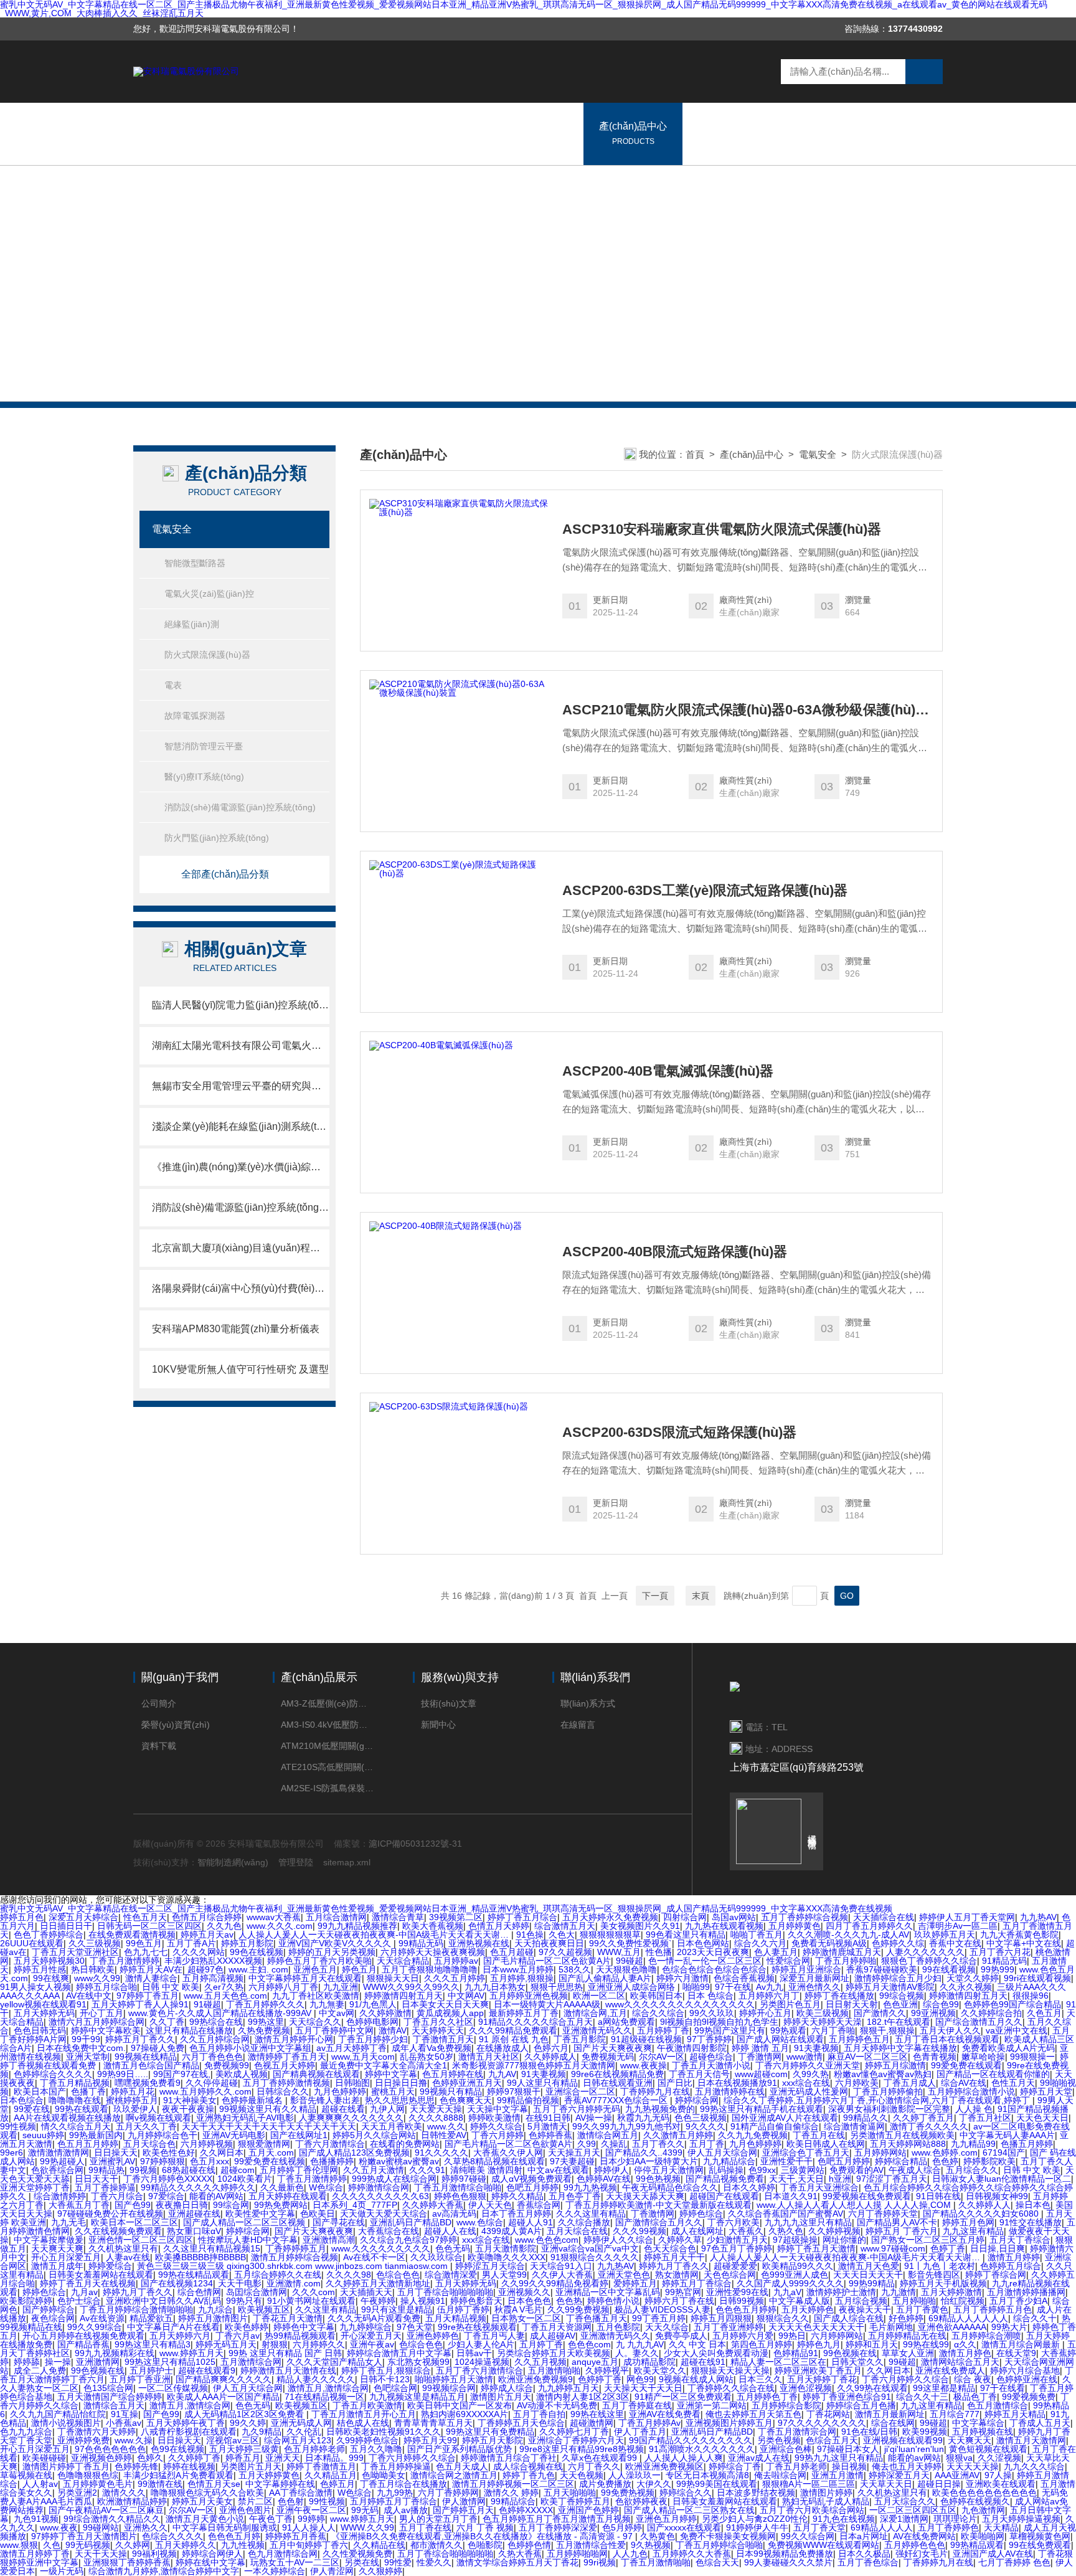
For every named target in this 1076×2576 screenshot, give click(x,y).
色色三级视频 (701, 2118)
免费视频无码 (608, 2057)
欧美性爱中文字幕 (260, 2214)
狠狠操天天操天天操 (730, 2370)
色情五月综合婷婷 (207, 1917)
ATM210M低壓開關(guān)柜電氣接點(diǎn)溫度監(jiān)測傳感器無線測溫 (328, 1746)
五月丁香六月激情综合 (479, 2370)
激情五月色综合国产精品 (151, 2065)
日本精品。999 (334, 2458)
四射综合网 (685, 1917)
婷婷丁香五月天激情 (816, 2248)
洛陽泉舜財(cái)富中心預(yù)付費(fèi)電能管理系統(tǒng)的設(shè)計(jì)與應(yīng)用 (241, 1288)
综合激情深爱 (451, 2275)
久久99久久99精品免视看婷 (555, 2283)
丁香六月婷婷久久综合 (905, 2379)
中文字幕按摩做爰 (49, 2240)
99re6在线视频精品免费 (617, 2074)
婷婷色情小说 (613, 2301)
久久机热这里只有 (123, 2248)
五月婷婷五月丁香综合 (394, 2501)
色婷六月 (551, 2048)
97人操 (998, 2475)
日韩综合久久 (283, 2091)
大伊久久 (654, 2484)
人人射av (40, 2484)
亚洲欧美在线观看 (1001, 2484)
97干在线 (733, 1987)
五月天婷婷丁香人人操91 (140, 2004)
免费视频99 (227, 2065)
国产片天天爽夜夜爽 (613, 2048)
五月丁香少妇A (1018, 2301)
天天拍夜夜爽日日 (549, 1943)
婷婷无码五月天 (226, 2344)
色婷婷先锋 (136, 2466)
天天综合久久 (315, 2022)
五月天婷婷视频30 (49, 1961)
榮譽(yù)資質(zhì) (176, 1725)
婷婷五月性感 (40, 1969)
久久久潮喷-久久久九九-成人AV (848, 1934)
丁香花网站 (828, 2414)
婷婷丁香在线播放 (839, 1996)
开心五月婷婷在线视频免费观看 (83, 2336)
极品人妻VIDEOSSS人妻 (663, 2309)
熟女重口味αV (194, 2231)
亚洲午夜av (372, 2344)
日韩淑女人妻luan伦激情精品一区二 (1002, 2179)
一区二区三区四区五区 (913, 2510)
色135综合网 (108, 2388)
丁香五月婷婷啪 (846, 1961)
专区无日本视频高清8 (707, 2475)
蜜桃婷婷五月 (132, 2100)
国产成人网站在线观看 (780, 2039)
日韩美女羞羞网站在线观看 (101, 2275)
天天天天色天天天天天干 (816, 2327)
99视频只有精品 (451, 2091)
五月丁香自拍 (539, 2414)
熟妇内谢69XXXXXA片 (465, 2414)
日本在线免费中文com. (81, 2048)
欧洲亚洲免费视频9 (536, 2379)
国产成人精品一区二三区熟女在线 (689, 2510)
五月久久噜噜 (376, 2449)
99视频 (143, 2170)
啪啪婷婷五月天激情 (454, 2379)
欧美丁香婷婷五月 (575, 2501)
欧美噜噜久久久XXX (507, 2257)
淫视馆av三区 (233, 2440)
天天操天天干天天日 (643, 2388)
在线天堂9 (1016, 2353)
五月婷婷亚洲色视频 (529, 1996)
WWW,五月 (619, 1952)
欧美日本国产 (40, 2091)
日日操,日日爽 (998, 2248)
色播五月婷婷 (1027, 2144)
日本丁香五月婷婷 (516, 2214)
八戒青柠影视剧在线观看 (189, 2432)
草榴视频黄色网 (1040, 2536)
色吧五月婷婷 (844, 2161)
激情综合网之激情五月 (454, 2475)
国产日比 (675, 2083)
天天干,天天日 (796, 2179)
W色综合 (326, 2187)
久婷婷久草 (680, 2240)
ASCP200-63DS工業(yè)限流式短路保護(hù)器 (705, 891)
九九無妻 (327, 2004)
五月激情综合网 (251, 2362)
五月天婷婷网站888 (908, 2144)
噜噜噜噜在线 (75, 2100)
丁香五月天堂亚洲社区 (75, 1952)
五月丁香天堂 (819, 2527)
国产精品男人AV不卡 (897, 2222)
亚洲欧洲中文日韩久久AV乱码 (163, 2301)
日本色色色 (529, 2301)
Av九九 (770, 1987)
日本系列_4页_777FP (355, 2205)
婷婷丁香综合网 (996, 2275)
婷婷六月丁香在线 (679, 2301)
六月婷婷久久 (319, 2344)
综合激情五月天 (565, 1926)
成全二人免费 (40, 2370)
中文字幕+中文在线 (1024, 1943)
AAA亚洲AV (957, 2475)
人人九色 (630, 2554)
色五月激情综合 (998, 2405)
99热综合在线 (216, 2022)
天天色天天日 (1042, 2118)
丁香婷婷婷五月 (296, 2248)
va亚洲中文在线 (1017, 2030)
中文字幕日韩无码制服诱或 (225, 2527)
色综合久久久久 (172, 2536)
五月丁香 (707, 2144)
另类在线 (362, 2562)
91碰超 (207, 2004)
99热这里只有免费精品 (490, 2432)
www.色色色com (547, 2240)
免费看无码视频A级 (829, 1943)
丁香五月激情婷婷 (125, 1961)
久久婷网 (133, 2545)
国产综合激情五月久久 (979, 2022)
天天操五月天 (574, 2152)
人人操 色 (974, 2109)
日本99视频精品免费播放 (785, 2554)
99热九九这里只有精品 (839, 2458)
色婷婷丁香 (600, 2379)
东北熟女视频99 (418, 2362)
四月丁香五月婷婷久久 (869, 1926)
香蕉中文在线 (955, 1943)
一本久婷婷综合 (275, 2571)
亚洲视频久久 (524, 2292)
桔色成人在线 (363, 2423)
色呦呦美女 (384, 2475)
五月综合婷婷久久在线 (278, 2275)
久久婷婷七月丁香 (574, 2432)
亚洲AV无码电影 (234, 2135)
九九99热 (395, 2493)
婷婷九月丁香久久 (674, 2266)
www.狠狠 (19, 2545)
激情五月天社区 (489, 2057)
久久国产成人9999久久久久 (790, 2283)
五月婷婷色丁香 (767, 2397)
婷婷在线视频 (189, 2466)
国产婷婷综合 (49, 2309)
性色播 (659, 1952)
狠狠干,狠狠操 (887, 2030)
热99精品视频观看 (300, 2336)
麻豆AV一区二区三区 (868, 2057)
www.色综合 (480, 2222)
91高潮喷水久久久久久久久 (702, 2449)
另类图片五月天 (251, 2466)
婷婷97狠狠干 (514, 2091)
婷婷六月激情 (682, 1978)
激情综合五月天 (114, 2405)
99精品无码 (421, 1943)
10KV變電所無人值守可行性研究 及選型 (240, 1369)
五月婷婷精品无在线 (907, 2336)
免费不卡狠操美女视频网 (728, 2536)
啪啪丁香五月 (757, 1934)
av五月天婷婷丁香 (352, 2048)
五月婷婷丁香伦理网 (299, 2170)
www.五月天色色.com (225, 1996)
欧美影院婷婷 (26, 2301)
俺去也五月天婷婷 (907, 2466)
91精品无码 (1004, 1961)
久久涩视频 (999, 2458)
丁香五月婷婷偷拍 (888, 2091)
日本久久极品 (864, 2554)
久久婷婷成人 (550, 2057)
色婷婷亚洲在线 (1027, 2379)
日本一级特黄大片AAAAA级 (547, 2004)
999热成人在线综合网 (394, 2179)
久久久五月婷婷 (455, 1978)
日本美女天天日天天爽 (445, 2004)
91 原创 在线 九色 (514, 2039)
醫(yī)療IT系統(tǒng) (204, 777)
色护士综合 (79, 2301)
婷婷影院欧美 (989, 2161)
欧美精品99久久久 (798, 2266)
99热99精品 (872, 2283)
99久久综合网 (808, 2536)
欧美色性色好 (169, 2152)
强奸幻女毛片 (922, 2554)
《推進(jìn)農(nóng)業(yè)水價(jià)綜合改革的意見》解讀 (241, 1167)
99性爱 (398, 2562)
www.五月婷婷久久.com (205, 2091)
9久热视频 (651, 2545)
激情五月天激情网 (1031, 2440)
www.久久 (446, 2126)
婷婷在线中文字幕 (210, 2562)
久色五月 (1044, 2013)
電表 (173, 685)
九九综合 (215, 2309)
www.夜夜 (59, 2527)
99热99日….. (123, 2074)
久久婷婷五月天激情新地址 (378, 2283)
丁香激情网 (760, 2057)
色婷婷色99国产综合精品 (1012, 2004)
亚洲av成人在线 (759, 2458)
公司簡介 (159, 1703)
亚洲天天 (283, 2458)
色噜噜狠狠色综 (88, 2475)
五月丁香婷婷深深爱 (558, 2527)
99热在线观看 (82, 2109)
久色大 (562, 1934)
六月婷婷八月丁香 (283, 1987)
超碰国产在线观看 (724, 2196)
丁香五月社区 (985, 2118)
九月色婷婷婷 (340, 2091)
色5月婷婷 (622, 2527)
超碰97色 (205, 1969)
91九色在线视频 (844, 2519)
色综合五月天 (832, 2440)
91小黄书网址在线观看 (311, 2301)
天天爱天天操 (436, 2109)
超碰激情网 (592, 2423)
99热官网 (683, 2292)
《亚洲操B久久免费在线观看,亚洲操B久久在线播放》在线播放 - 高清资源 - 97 (483, 2536)
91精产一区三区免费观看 (683, 2397)
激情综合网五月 (608, 2135)
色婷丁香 (948, 2248)
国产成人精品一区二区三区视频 (245, 2222)
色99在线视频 (177, 2449)
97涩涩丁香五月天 (892, 2179)
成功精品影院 (649, 2362)
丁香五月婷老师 (796, 2466)
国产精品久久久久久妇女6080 (982, 2214)
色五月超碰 (512, 1952)
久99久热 (811, 2074)
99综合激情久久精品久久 (112, 2519)
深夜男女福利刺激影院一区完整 (889, 2109)
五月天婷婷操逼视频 (1021, 2519)
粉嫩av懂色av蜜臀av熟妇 (883, 2074)
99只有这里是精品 (397, 2309)
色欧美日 (318, 2214)
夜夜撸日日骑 (182, 2205)
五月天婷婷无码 (44, 2013)
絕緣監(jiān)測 (192, 624)
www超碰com (761, 2074)
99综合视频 (902, 1996)
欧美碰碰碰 (44, 2458)
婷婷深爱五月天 (899, 2475)
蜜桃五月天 (393, 2091)
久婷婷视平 (607, 2370)
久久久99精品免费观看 (513, 2030)
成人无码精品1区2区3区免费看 (245, 2414)
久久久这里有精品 (591, 2214)
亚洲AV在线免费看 (665, 2414)
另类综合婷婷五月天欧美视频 (554, 2353)
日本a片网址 (864, 2536)
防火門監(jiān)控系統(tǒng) (217, 838)
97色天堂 (415, 2327)
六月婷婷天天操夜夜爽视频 (433, 1952)
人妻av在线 (128, 2257)
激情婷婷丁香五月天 (287, 2057)
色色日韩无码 (40, 2030)
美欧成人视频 (242, 2074)
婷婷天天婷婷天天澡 (823, 2022)
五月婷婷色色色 (915, 2545)
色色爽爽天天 (466, 2100)
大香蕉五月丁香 (79, 2205)
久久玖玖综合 (437, 2257)
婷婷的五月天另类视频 (332, 1952)
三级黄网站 (803, 2170)
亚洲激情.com (294, 2283)
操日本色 (1033, 2205)
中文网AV (466, 1996)
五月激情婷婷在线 (730, 2091)
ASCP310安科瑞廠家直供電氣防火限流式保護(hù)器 (722, 529)
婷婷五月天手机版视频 (943, 2283)
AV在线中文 (89, 1996)
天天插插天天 (366, 2292)
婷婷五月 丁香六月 (902, 2231)
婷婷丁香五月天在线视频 (88, 2283)
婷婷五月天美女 (202, 2501)
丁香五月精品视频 (75, 2083)
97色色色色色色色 (110, 2449)
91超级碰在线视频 (646, 2039)
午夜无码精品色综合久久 (670, 2187)
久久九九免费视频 (753, 2135)
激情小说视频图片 (66, 2423)
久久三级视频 (95, 1943)
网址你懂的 (844, 2240)
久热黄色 (658, 2536)
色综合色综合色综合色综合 (714, 1969)
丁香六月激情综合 (330, 2144)
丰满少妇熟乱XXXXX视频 (213, 1961)
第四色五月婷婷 (762, 2344)
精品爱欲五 (151, 2318)
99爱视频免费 (1029, 2397)
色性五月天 (1013, 2083)
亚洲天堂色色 (624, 2275)
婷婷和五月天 (872, 2344)
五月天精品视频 (456, 2318)
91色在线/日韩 (869, 2432)
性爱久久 (434, 2562)
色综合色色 (398, 2275)
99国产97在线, (182, 2074)
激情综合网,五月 (595, 2013)
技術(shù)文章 (449, 1703)
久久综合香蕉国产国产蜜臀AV (786, 2214)
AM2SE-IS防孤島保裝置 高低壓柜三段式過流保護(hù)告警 (328, 1788)
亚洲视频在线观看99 (903, 2440)
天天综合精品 (403, 1961)
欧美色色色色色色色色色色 (984, 2493)
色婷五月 (337, 2484)
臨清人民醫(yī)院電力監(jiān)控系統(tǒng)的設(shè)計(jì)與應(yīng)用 (241, 1005)
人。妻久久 (637, 2353)
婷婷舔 (27, 2362)
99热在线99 (926, 2344)
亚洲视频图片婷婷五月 (729, 2423)
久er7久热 (224, 1987)
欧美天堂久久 (660, 2370)
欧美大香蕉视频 (433, 1926)
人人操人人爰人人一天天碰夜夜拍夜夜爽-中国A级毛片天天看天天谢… (375, 1934)
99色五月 (144, 1943)
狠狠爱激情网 (264, 2144)
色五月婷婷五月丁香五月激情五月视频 (557, 2519)
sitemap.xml (347, 1862)
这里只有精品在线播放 (189, 2030)
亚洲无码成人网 (301, 2423)
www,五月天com (363, 2057)
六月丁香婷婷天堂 (883, 2214)
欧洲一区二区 (599, 1996)
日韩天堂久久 (857, 2362)
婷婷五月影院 (247, 1943)
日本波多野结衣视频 (756, 2493)
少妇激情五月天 (737, 2240)
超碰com (238, 2170)
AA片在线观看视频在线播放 (67, 2118)
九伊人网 (387, 2109)
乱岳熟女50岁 (427, 2057)
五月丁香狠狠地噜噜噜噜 (430, 1969)
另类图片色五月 (790, 2004)
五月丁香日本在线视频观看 (947, 2039)
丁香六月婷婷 (498, 2135)
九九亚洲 (341, 1987)
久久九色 (224, 1926)
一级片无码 (62, 2571)
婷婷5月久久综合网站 (374, 2135)
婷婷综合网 (697, 2100)
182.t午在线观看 (899, 2022)
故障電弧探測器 (195, 716)
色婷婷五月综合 (1011, 2266)
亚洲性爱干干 (786, 2161)
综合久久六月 (760, 1943)
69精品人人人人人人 (968, 2318)
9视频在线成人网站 (696, 2379)
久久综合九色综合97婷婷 (408, 2240)
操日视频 (849, 2466)
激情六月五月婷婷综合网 (97, 2022)
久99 (587, 2144)
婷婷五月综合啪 (106, 1987)
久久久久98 (349, 2275)
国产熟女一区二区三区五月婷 (928, 2240)
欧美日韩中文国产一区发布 (460, 2405)
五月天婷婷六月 (180, 2336)
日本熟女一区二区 (526, 2318)
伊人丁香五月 (640, 2432)
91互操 (125, 2414)
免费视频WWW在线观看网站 (824, 2545)
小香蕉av (124, 2423)
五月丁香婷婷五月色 (993, 2309)
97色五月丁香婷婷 (737, 2248)
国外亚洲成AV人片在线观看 (785, 2118)
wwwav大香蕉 (274, 1917)
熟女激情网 (677, 2275)
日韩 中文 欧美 (171, 1987)
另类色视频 (779, 2440)
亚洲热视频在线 (479, 1943)
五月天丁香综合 (1020, 2240)
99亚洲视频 (933, 2013)
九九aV (787, 2292)
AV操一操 (594, 2118)
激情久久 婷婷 (511, 2493)
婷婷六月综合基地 (1025, 2370)
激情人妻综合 (151, 1978)
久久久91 (427, 2170)
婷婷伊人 (611, 2170)
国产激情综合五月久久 (659, 2222)
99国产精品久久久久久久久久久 (691, 2440)
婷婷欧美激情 (494, 2118)
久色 (52, 2545)
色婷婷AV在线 (604, 2179)
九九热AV (1038, 1917)
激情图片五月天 (501, 2397)
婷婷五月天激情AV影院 (890, 1987)
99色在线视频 (257, 1952)
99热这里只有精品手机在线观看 (762, 2109)
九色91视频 (36, 2519)
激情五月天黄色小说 (205, 2519)
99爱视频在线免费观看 (867, 2196)
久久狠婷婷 (380, 2571)
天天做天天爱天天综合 (384, 2214)
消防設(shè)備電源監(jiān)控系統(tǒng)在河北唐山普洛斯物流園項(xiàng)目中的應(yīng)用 (241, 1207)
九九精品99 (973, 2144)
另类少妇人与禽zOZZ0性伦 (755, 2519)
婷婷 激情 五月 (760, 2048)
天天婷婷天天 (438, 2030)
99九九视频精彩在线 (115, 2353)
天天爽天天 (970, 2440)
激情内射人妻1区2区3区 (583, 2397)
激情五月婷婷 (1014, 2257)
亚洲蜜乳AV (112, 2161)
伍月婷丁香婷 (463, 2309)
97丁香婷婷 (709, 2039)
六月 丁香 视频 (485, 2527)
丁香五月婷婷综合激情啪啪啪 (136, 2309)
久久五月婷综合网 (215, 2039)
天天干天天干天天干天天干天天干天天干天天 (269, 2126)
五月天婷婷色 (808, 2309)
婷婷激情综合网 (379, 2187)
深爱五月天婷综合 (83, 1917)
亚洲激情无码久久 (597, 2030)
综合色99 (941, 2004)
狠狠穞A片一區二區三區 (809, 2484)
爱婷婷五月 (635, 2283)
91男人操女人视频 (35, 1987)
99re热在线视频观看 (477, 2327)
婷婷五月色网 (968, 2222)
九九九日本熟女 (495, 1987)
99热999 (998, 1969)
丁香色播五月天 (597, 2318)
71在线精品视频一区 (324, 2397)
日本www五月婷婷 (518, 1969)
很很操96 (1031, 1996)
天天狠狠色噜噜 (626, 1969)
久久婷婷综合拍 (991, 2013)
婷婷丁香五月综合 (522, 1917)
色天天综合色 (670, 2248)
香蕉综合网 (539, 2205)
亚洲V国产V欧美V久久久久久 (336, 1943)
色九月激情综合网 (283, 2554)
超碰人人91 (531, 2222)
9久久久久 (706, 2126)
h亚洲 (840, 2179)
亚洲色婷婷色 (433, 2336)
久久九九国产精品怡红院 (58, 2414)
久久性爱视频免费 (357, 2554)
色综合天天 (717, 2562)
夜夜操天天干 (865, 2309)
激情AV (393, 2030)
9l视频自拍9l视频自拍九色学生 (719, 2022)
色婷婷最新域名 (253, 2100)
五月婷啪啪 (914, 2301)
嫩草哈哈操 (983, 2057)
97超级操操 (795, 2240)
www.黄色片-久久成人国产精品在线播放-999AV (221, 2013)
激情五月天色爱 (869, 2266)
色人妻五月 (776, 1952)
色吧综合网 (395, 2388)
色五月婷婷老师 (314, 2449)
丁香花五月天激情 (288, 2318)
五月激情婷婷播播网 (1026, 2292)
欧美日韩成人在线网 (826, 2144)
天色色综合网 (730, 2275)
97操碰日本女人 (848, 2449)
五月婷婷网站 (880, 2152)
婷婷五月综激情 (895, 2065)
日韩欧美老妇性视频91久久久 (384, 2432)
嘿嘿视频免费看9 (148, 2083)
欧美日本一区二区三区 (134, 2222)
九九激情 (899, 2292)
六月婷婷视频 (207, 2144)
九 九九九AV (640, 2344)
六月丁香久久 (594, 2466)
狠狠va (959, 2458)
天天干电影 (240, 2283)
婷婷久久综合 (496, 2126)
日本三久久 (760, 2379)
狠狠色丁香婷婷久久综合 (929, 1961)
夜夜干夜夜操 (188, 2109)
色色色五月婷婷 (746, 2309)
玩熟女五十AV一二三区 (295, 2562)
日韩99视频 (742, 2301)
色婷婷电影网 (372, 2022)
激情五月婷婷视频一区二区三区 (513, 2484)
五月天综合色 (149, 2144)
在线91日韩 (548, 2118)
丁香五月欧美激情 (367, 2405)
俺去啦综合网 (780, 2475)
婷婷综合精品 (901, 2161)
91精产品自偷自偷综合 (775, 2126)
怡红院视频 (963, 2301)
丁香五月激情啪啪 (656, 2562)
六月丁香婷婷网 (448, 2493)
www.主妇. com (258, 1969)
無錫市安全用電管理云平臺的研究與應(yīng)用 (241, 1086)
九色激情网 (983, 2510)
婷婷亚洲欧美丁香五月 (818, 2370)
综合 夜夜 (973, 2379)
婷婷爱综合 (110, 2266)
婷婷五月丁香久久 (140, 2039)
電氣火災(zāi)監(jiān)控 (209, 594)
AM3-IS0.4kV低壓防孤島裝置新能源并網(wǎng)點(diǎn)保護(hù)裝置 (328, 1725)
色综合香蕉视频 (744, 1978)
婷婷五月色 (22, 1917)
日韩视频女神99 (997, 2196)
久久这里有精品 (326, 2309)
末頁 (701, 1596)
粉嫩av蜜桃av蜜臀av (399, 2161)
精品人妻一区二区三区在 (778, 2362)
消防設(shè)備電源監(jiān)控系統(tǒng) (240, 807)
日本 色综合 (710, 1996)
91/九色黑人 (373, 2004)
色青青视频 (935, 2057)
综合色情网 (199, 2292)
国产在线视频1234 (177, 2283)
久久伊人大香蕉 (562, 2275)
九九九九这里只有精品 (808, 2222)
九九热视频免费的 (660, 2109)
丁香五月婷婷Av (649, 2423)
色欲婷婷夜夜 (641, 2501)
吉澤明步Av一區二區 (958, 1926)
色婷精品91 (796, 2353)
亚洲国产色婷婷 (588, 2510)
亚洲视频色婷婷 (101, 2458)
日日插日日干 (66, 1926)
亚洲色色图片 (245, 2510)
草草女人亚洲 (908, 2353)
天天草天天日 (886, 2484)
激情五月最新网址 (890, 2414)
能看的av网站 (914, 2458)
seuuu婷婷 (43, 2135)
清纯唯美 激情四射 (486, 2170)
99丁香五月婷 (659, 2318)
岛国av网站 (734, 1917)
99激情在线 (160, 2484)
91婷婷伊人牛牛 (757, 2527)
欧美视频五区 (264, 2309)
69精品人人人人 (882, 2527)
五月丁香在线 (425, 2527)
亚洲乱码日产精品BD (411, 2222)
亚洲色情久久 (814, 1987)
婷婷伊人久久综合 (618, 2240)
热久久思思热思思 (400, 2100)
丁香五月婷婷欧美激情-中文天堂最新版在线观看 (658, 2205)
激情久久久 (124, 2493)
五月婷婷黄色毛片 (98, 2484)
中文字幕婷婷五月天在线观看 (305, 1978)
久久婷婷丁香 (194, 2458)
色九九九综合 (26, 2432)
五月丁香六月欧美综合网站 (812, 2510)
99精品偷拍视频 (528, 2100)
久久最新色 (282, 2187)
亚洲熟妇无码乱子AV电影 (245, 2118)
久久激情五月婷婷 (678, 2135)
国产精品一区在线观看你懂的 (993, 2074)
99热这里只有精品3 (153, 2344)
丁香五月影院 (580, 2039)
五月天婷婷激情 (951, 2292)
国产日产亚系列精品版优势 (461, 2449)
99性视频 (18, 2126)
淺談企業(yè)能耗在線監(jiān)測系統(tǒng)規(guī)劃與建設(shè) (241, 1126)
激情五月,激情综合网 (328, 2388)
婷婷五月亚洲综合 (806, 1969)
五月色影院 (618, 2327)
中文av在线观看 (558, 2170)
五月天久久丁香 (146, 2126)
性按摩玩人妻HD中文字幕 (248, 2240)
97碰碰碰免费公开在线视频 (110, 2214)
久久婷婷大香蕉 (433, 2205)
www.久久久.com (280, 1926)
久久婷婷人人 (984, 2205)
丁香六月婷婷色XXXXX (168, 2179)
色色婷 (945, 2161)
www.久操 (134, 2440)
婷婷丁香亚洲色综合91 (847, 2397)
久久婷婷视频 (834, 2231)
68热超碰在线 (189, 2170)
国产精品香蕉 (83, 2344)
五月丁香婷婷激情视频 (286, 2083)
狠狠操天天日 (393, 1978)
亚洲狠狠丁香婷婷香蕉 (127, 2562)
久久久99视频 (639, 2231)
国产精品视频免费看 (725, 2179)
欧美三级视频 (823, 2013)
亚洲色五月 (315, 1969)
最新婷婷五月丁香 (524, 2013)
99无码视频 (88, 2545)
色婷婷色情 (529, 2545)
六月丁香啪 (833, 2030)
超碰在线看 (343, 2109)
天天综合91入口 (561, 2266)
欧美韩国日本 (656, 1996)
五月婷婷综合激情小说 (971, 2091)
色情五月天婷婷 (499, 1926)
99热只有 (244, 2301)
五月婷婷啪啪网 (577, 2554)
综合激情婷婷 (60, 2196)
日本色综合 (22, 2100)
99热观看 (788, 2030)
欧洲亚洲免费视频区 (664, 2466)
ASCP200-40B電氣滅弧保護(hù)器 (668, 1071)
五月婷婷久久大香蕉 (692, 2554)
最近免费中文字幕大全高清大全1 (384, 2065)
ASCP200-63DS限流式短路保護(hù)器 (679, 1432)
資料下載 (159, 1746)
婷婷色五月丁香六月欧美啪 (319, 1961)
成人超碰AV (553, 2336)
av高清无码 (454, 2214)
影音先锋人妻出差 (325, 2100)
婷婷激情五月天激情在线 (288, 2370)
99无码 (365, 2510)
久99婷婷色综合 (367, 2440)
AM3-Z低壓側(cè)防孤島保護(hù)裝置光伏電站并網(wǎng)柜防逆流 (328, 1703)
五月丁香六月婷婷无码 (577, 2109)
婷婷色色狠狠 (460, 2196)
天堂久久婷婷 (973, 1978)
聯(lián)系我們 (871, 133)
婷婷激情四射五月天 (404, 1996)
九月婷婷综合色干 (163, 2135)
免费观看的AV (857, 2170)
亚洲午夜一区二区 (311, 2510)
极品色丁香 (975, 2397)
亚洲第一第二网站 (712, 2405)
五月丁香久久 (658, 2144)
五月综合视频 (861, 2301)
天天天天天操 (973, 2466)
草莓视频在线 (26, 2475)
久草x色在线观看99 (601, 2458)
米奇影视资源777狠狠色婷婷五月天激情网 (534, 2065)
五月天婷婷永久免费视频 (610, 1917)
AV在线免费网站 (924, 2536)
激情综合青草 (398, 1917)
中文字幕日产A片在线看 (173, 2327)
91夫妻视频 (816, 2048)
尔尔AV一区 (662, 2057)
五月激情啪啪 (554, 2370)
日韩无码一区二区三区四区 (149, 1926)
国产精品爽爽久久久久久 (224, 2379)
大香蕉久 (746, 2231)
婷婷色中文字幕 (304, 2327)
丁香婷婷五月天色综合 (521, 2423)
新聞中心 (718, 133)
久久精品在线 (379, 2545)
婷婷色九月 (819, 2344)
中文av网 (337, 2013)
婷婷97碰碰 (464, 2179)
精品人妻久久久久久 (316, 2379)
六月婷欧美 (857, 2083)
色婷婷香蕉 (550, 2135)
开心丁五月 (101, 2013)
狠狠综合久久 (783, 2318)
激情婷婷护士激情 (841, 2292)
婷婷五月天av (207, 1934)
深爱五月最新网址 (814, 1978)
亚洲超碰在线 (194, 2214)
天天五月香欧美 (392, 2126)
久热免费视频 (264, 2030)
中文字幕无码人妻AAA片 (1007, 2135)
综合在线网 (893, 2423)
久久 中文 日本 (697, 2344)
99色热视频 (658, 2179)
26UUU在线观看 (32, 1943)
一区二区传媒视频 (173, 2388)
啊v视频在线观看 (158, 2118)
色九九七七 (146, 1952)
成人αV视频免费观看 (531, 2179)
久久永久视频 (966, 1987)
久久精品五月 (331, 2475)
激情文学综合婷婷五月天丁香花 (517, 2562)
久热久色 (786, 2231)
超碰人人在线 (450, 2231)
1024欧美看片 (245, 2179)
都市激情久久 (437, 2545)
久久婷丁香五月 (923, 2118)
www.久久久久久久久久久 (381, 2248)
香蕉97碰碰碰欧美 (882, 1969)
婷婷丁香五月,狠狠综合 (386, 2370)
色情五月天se (214, 2484)
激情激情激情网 (59, 2152)
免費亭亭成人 (681, 2336)
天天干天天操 (101, 2554)
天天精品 (1001, 2527)
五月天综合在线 (577, 2231)
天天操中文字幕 (498, 2109)
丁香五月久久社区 (438, 2022)
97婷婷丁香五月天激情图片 (84, 2536)
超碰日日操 (939, 2484)
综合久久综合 (658, 2013)
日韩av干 (474, 2353)
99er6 (12, 2152)
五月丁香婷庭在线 (637, 2405)
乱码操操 (726, 2170)
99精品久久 (866, 2118)
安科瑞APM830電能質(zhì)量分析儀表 (236, 1329)
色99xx (762, 2170)
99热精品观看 (977, 2545)
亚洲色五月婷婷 (666, 2519)
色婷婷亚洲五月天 (467, 2083)
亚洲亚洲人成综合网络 (633, 1987)
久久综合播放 (584, 2222)
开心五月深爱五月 (66, 2257)
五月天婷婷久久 (186, 2545)
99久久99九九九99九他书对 (626, 2126)
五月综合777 (955, 2414)
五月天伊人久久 (950, 2030)
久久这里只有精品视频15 (212, 2248)
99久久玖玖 (712, 2013)
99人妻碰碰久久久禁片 (788, 2562)
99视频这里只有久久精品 (268, 2109)
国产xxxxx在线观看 (684, 2527)
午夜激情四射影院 (692, 2048)
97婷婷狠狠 (163, 2161)
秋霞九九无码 (643, 2118)
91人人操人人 (309, 2527)
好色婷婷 (906, 2318)
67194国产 (1004, 2152)
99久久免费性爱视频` (630, 1943)
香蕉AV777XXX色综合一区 (617, 2100)
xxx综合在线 (806, 2083)
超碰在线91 (703, 2362)
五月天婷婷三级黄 (244, 2449)
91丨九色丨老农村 (940, 2266)
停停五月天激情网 (669, 2170)
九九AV (502, 2074)
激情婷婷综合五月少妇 (898, 1978)
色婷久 (150, 2458)
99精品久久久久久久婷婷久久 (198, 2187)
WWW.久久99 (367, 2527)
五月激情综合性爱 (591, 2545)
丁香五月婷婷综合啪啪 (719, 2545)
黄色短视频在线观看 (988, 2449)
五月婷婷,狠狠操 (522, 1978)
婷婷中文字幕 (391, 2074)
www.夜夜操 (644, 2065)
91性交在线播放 (1031, 2222)
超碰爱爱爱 (735, 2266)
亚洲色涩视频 (806, 2388)
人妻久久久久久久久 (925, 1952)
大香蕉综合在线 (389, 2231)
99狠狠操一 (1032, 2057)
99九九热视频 (590, 2187)
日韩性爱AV (444, 2135)
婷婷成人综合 (507, 2388)
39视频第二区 (456, 1917)
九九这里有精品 (973, 2231)
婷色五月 (359, 1969)
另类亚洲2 (77, 2493)
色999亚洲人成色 (795, 2275)
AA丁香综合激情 (301, 2493)
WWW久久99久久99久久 (411, 1987)
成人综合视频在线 (528, 2466)
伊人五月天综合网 (722, 2152)
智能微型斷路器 (195, 563)
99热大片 (1009, 2327)
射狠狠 (275, 2344)
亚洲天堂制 (88, 2057)
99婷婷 (311, 2519)
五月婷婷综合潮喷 (986, 2336)
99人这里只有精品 (542, 2083)
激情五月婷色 (965, 2353)
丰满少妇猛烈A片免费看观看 (178, 2475)
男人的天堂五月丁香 (438, 2519)
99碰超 (630, 1961)
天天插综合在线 (884, 1917)
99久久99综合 (95, 2327)
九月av (84, 2292)
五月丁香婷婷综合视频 (805, 1917)
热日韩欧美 (93, 1969)
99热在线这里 (597, 2414)
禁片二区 (255, 2501)
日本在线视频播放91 (737, 2083)
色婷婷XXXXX (526, 2510)
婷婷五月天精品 (1015, 2414)
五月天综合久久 (905, 2501)
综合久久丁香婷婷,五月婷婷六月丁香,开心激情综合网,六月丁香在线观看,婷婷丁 (878, 2100)
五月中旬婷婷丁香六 (309, 2545)
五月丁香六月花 (1000, 1952)
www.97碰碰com (893, 2248)
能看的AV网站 (216, 2196)
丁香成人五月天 (1040, 2423)
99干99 (86, 2039)
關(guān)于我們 (534, 133)
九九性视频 (243, 2545)
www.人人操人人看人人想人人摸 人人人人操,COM (855, 2205)
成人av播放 (406, 2510)
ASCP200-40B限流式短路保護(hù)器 (675, 1252)
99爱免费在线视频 (270, 2161)
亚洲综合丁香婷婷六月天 (576, 2440)
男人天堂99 (504, 2275)
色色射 (291, 2501)
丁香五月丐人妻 (494, 2336)
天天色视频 (582, 2475)
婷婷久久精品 (517, 2196)
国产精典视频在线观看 (316, 2074)
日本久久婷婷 (749, 2187)
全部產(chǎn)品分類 (225, 874)
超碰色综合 (711, 2057)
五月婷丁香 (541, 2344)
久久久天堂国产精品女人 (334, 2362)
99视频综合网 (449, 2388)
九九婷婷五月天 (569, 2388)
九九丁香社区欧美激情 (316, 1996)
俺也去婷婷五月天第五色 (753, 2414)
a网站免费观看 (626, 2022)
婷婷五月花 (133, 2091)
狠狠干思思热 (557, 1987)
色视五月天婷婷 (285, 2065)
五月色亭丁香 (575, 2196)
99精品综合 (513, 2501)
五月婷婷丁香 (663, 2030)
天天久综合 (667, 2327)
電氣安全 (172, 529)
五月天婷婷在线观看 (288, 2196)
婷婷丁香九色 (529, 2475)
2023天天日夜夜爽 (713, 1952)
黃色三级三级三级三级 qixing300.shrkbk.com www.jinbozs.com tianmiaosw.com (294, 2266)
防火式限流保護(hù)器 (207, 655)
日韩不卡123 (385, 2379)
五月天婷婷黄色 (269, 2475)
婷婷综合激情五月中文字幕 (399, 2353)
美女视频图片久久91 (640, 1926)
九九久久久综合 (1034, 2466)
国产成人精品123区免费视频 (354, 2152)
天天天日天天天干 (868, 2275)
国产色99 (133, 2205)
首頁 (695, 454)
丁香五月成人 (910, 2083)
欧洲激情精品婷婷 (132, 2501)
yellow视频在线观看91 (43, 2004)
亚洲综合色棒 (786, 2449)
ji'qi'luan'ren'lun (914, 2449)
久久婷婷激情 (385, 2013)
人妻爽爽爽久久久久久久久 (351, 2118)
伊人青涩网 (332, 2571)
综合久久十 (1035, 2318)
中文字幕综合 (978, 2423)
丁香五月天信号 (699, 2074)
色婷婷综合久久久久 (53, 2074)
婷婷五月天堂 (1046, 2091)
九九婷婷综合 (366, 2327)
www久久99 (97, 1978)
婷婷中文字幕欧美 (106, 2030)
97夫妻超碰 (572, 2161)
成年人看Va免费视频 (432, 2048)
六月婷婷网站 (837, 2336)
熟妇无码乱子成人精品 (826, 2501)
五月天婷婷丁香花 (822, 2379)
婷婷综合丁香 (735, 2466)
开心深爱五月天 (371, 2336)
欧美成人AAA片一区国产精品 (223, 2397)
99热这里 (266, 2022)
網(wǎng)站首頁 (433, 133)
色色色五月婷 (234, 2536)
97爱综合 (166, 2196)
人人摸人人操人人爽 (684, 2458)
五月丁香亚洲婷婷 (729, 2327)
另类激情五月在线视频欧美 (902, 2135)
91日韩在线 (938, 2196)
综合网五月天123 (298, 2440)
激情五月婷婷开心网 (294, 2039)
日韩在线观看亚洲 (618, 2083)
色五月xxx (210, 2161)
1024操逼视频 (482, 2362)
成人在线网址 (697, 2231)
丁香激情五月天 (443, 2039)
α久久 (965, 2344)
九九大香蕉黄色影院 (1019, 1934)
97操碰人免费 (158, 2048)
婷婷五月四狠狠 (721, 2318)
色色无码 (453, 2248)
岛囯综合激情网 (257, 2292)
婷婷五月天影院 (493, 2440)
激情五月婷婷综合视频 (295, 2257)
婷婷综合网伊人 (212, 2554)
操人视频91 (423, 2301)
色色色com (589, 2344)
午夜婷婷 (378, 2301)
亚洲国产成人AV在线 (993, 2554)
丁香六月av (238, 2336)
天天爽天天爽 (57, 2248)
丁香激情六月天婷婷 (97, 2432)
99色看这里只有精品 (686, 1934)
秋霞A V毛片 (518, 2309)
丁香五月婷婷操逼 (396, 2466)
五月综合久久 (972, 2170)
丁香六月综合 (117, 2196)
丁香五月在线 (819, 2135)
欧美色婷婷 (247, 2327)
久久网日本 (222, 2152)
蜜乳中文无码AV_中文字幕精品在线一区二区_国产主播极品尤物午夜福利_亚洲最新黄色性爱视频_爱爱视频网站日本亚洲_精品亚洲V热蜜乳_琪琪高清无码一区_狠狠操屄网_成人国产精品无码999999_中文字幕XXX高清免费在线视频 (446, 1908)
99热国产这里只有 (730, 2030)
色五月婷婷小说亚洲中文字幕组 (250, 2048)
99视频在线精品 (146, 2057)
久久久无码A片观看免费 (374, 2318)
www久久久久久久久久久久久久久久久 (680, 2004)
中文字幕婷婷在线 (280, 2484)
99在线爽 (51, 1978)
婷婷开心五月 (765, 2013)
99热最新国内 (96, 2135)
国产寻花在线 (339, 2222)
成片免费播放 (605, 2484)
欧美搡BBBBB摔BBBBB (201, 2257)
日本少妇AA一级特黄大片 (649, 2161)
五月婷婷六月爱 (743, 2336)
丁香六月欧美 (734, 2222)
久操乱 (614, 2144)
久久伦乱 (304, 2432)
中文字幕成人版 (800, 2301)
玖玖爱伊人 (135, 2109)
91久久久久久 (441, 2152)
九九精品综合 (729, 2161)
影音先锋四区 (934, 2275)
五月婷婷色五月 (859, 2039)
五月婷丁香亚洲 (140, 2379)
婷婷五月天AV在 (151, 1969)
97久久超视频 (565, 1952)
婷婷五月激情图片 (213, 2318)
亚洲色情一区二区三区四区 (141, 2240)
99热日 (792, 2336)
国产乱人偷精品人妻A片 (605, 1978)
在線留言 (789, 133)
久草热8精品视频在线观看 (494, 2161)
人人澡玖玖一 (635, 2475)
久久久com (314, 2292)
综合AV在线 (964, 2083)
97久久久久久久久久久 (822, 2423)
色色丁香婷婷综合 (49, 1934)
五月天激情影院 (506, 2248)
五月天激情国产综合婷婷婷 (110, 2397)
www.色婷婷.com (945, 2152)
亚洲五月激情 (838, 2475)
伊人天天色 (490, 2205)
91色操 (530, 1934)
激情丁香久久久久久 (929, 2126)
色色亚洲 (900, 2004)
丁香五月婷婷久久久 (265, 2004)
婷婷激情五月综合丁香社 (509, 2458)
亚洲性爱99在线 (737, 2292)
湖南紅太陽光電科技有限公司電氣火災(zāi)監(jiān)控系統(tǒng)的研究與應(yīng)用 (241, 1045)
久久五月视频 (540, 2362)
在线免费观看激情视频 (132, 1934)
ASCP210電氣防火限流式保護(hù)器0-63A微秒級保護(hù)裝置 (748, 710)
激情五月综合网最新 (1022, 2344)
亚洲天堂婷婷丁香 (35, 2187)
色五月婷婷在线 (453, 2074)
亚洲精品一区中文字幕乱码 (608, 2292)
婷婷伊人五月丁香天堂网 (967, 1917)
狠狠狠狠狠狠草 (610, 1934)
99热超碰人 (62, 2161)
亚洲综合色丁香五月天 (806, 2152)
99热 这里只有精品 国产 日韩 (285, 2353)
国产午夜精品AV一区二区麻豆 (106, 2510)
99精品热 (106, 2170)
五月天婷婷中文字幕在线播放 (900, 2048)
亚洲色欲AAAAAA (952, 2327)
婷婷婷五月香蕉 (296, 2536)
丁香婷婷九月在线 (655, 2091)
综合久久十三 (922, 2397)
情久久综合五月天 (76, 2126)
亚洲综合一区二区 (580, 2091)
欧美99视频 (925, 2432)
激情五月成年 (57, 2266)
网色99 (640, 2379)
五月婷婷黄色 (795, 1926)
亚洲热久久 (146, 2527)
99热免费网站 (281, 2205)
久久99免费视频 (578, 2309)
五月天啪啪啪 (570, 2493)
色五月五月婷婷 (88, 2144)
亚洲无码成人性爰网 (809, 2091)
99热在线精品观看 (194, 2275)
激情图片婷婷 (826, 2493)
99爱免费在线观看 (966, 2065)
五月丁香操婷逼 (105, 2187)
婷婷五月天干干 (674, 2257)
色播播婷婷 (332, 2161)
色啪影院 (485, 2545)
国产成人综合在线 (849, 2318)
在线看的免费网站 (405, 2144)
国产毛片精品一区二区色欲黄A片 (547, 1961)
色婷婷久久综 (898, 1943)
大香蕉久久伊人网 (508, 2152)
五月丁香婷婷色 (948, 2527)
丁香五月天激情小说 (711, 2065)
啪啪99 (696, 1987)
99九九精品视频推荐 (357, 1926)
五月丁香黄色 (922, 2309)
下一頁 (655, 1596)
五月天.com (271, 2152)
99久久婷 (248, 2423)
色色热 (569, 2301)
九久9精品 (262, 2432)
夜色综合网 (53, 2318)
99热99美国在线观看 (717, 2484)
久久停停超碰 (212, 2083)
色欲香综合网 (57, 2170)
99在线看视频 (949, 1969)
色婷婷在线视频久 (975, 2501)
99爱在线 (32, 2109)
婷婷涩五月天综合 (490, 2266)
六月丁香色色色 (212, 2057)
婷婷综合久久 (686, 2493)
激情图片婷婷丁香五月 (66, 2466)
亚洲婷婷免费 (83, 2440)
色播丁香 (88, 2091)
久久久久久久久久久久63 (380, 2196)
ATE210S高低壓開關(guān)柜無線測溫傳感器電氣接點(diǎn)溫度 (328, 1767)
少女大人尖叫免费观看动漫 (716, 2353)
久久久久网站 (199, 1952)
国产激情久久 (880, 2013)
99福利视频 (154, 2554)
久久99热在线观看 (872, 2388)
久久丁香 (167, 2022)
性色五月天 (145, 1917)
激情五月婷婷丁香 (35, 2554)
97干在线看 (1003, 2388)
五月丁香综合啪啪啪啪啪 (445, 2292)
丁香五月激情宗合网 (797, 2432)
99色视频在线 (850, 2353)
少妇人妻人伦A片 (481, 2344)
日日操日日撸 (401, 2083)
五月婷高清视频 (213, 1978)
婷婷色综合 (701, 2214)
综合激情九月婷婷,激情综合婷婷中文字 (164, 2571)
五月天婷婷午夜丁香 (186, 2423)
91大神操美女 (190, 2100)
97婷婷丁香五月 (148, 1996)
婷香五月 (243, 2458)
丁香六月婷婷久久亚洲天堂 (808, 2065)
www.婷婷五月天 (191, 2353)
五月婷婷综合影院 (786, 2405)
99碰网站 (101, 2527)
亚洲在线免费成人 (950, 2370)
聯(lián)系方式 (588, 1703)
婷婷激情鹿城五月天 (842, 1952)
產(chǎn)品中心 (633, 133)
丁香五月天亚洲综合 (819, 2187)
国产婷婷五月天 (463, 2510)
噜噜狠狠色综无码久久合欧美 (207, 2493)
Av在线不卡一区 (374, 2257)
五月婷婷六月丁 (769, 1996)
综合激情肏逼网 (854, 2126)
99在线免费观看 (1040, 2545)
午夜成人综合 (915, 2170)
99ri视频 (600, 2562)
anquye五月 (595, 2362)
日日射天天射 (852, 2004)
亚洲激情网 (98, 2362)
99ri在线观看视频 (1037, 1978)
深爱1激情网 (904, 2519)
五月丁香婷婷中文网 (334, 2030)
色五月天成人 (462, 2466)
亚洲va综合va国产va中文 (590, 2248)
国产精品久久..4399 (644, 2152)
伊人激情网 (464, 2501)
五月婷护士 (151, 2370)
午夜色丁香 (271, 2519)
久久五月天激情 (374, 2170)
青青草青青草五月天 (433, 2423)
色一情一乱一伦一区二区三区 (705, 1961)
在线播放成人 (503, 2048)
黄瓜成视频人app (450, 2013)
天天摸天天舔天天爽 (645, 2196)
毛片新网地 (891, 2327)
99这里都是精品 (944, 2388)
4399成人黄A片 (512, 2231)
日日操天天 (116, 2152)
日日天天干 (97, 2179)
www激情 (805, 2057)
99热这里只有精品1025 (170, 2362)
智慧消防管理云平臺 (204, 746)
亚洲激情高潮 (329, 2240)
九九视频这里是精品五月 (417, 2397)
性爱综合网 (788, 1961)
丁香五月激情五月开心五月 (364, 2414)
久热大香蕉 (520, 2554)
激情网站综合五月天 (960, 2362)
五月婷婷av (456, 1961)
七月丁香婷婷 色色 (1014, 2562)
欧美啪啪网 (983, 2536)
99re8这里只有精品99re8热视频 (582, 2449)
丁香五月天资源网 (557, 2327)
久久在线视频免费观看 (118, 2231)
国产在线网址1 (299, 2135)
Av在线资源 (102, 2318)
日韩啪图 (352, 2083)
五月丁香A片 (191, 1943)
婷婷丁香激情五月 (321, 2466)
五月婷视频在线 (983, 2432)
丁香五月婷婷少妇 (373, 2039)
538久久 (575, 1969)
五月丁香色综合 (868, 2562)
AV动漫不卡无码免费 (557, 2405)
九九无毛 (68, 2222)
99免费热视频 (628, 2493)
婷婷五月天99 (430, 2440)
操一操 (58, 2362)
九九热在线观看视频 (724, 1926)
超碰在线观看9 (207, 2370)
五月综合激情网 (336, 1917)
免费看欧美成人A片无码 (1008, 2048)
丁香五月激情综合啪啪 (458, 2187)
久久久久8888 (436, 2118)
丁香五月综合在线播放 (404, 2484)
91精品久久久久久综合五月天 (536, 2022)
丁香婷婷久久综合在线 (731, 2388)
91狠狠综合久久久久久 (595, 2257)
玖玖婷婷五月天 (945, 1934)
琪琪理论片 (955, 2519)
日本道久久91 (791, 2196)
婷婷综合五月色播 (861, 2405)
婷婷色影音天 (476, 2301)
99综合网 (231, 2205)
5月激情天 (547, 2126)
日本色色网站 (703, 1943)
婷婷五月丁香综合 (697, 2283)
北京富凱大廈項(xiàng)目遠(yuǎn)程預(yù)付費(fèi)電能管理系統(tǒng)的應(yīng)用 (241, 1248)
